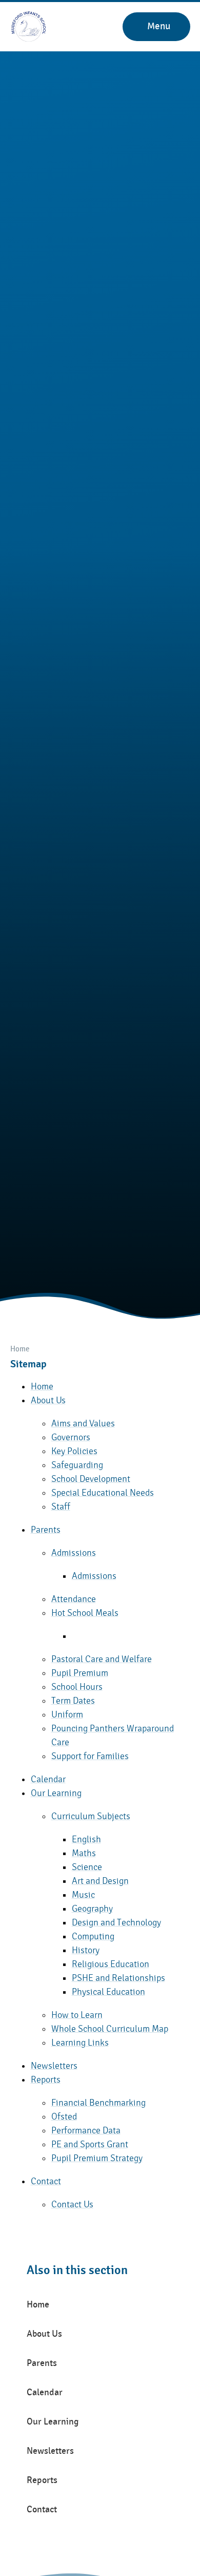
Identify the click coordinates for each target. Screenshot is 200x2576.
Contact (46, 2181)
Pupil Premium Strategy (97, 2158)
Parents (46, 1530)
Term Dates (73, 1701)
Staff (61, 1507)
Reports (46, 2080)
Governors (71, 1437)
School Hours (77, 1687)
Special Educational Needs (103, 1493)
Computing (93, 1936)
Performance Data (86, 2131)
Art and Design (100, 1881)
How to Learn (77, 2015)
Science (87, 1867)
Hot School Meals (85, 1613)
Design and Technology (116, 1923)
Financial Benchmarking (98, 2103)
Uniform (67, 1715)
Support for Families (90, 1756)
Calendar (48, 1779)
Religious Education (111, 1964)
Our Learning (56, 1793)
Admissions (74, 1553)
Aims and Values (83, 1424)
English (86, 1839)
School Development (91, 1479)
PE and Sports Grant (90, 2144)
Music (83, 1895)
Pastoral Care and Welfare (102, 1659)
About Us (48, 1400)
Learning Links (80, 2043)
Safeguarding (77, 1465)
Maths (84, 1853)
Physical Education (108, 1992)
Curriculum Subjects (91, 1816)
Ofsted (64, 2117)
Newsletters (54, 2066)
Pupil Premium (80, 1673)
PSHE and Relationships (118, 1978)
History (86, 1950)
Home (20, 1349)
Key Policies (74, 1451)
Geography (92, 1909)
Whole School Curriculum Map (110, 2029)
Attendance (74, 1599)
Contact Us (72, 2205)
